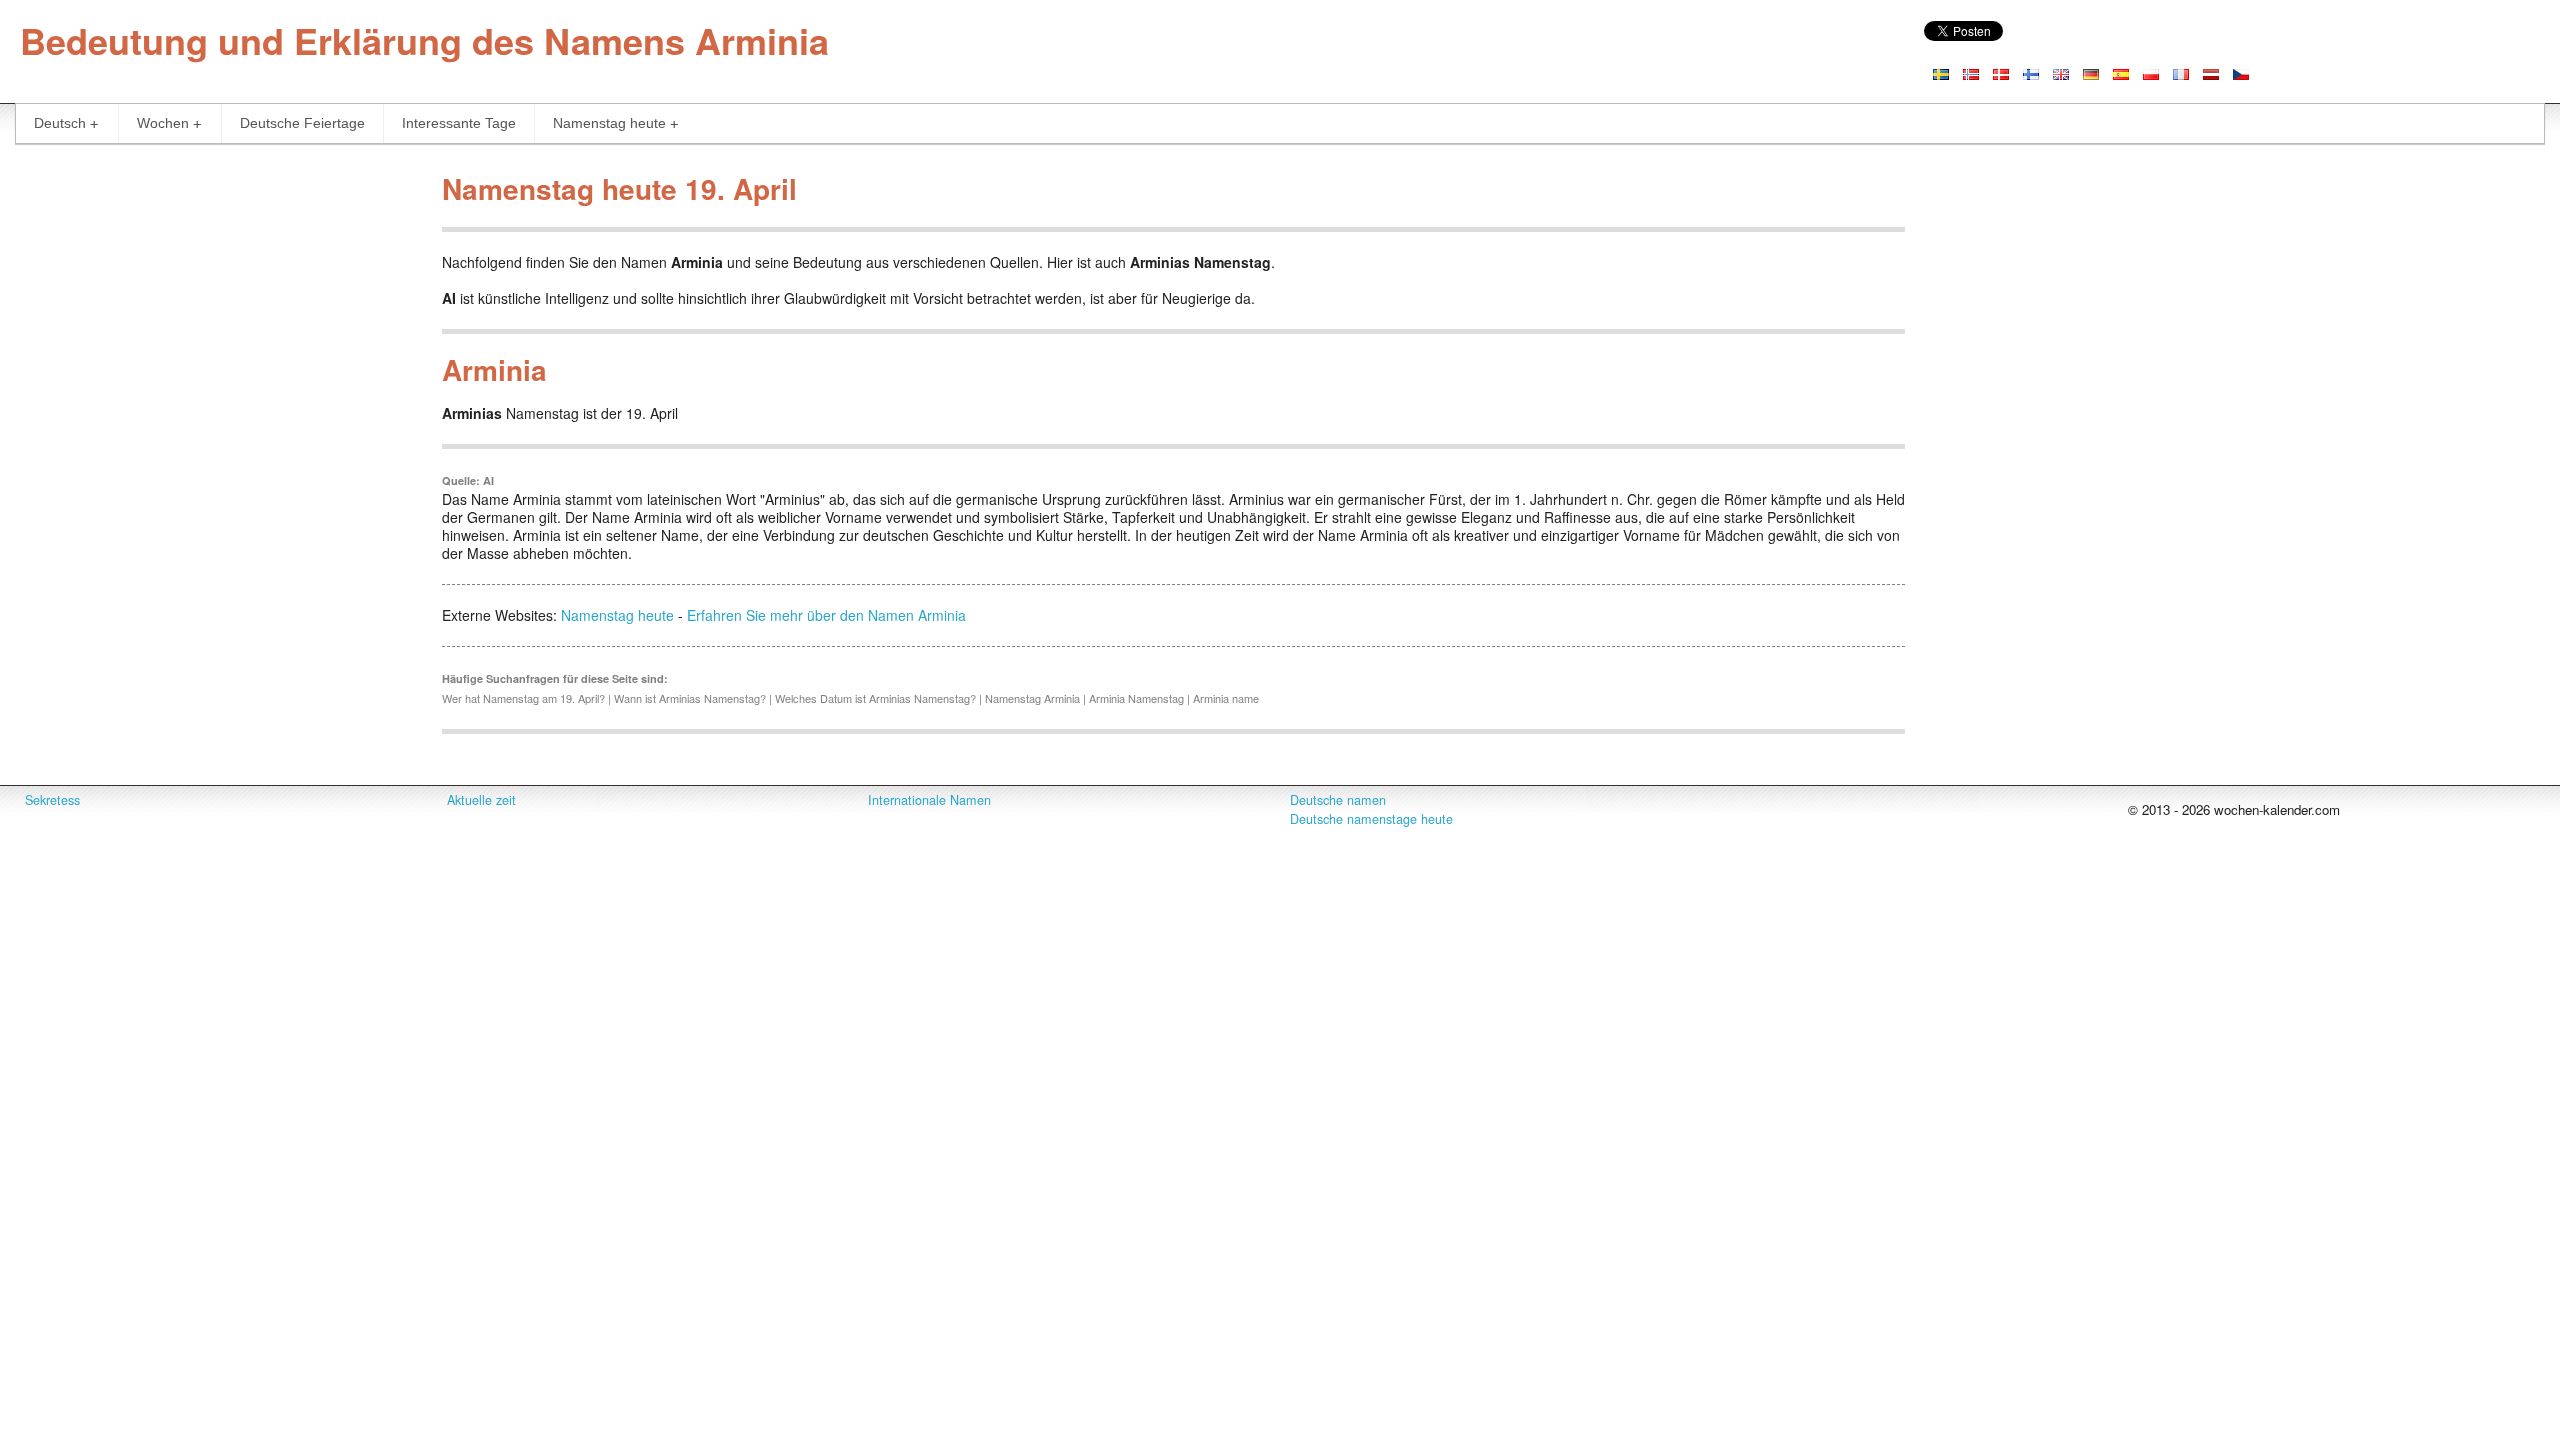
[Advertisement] (213, 304)
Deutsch (60, 123)
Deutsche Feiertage (302, 123)
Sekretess (52, 800)
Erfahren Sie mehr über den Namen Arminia (826, 615)
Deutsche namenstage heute (1371, 819)
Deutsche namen (1338, 800)
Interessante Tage (459, 123)
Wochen (163, 123)
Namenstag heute (609, 123)
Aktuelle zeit (481, 800)
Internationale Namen (929, 800)
